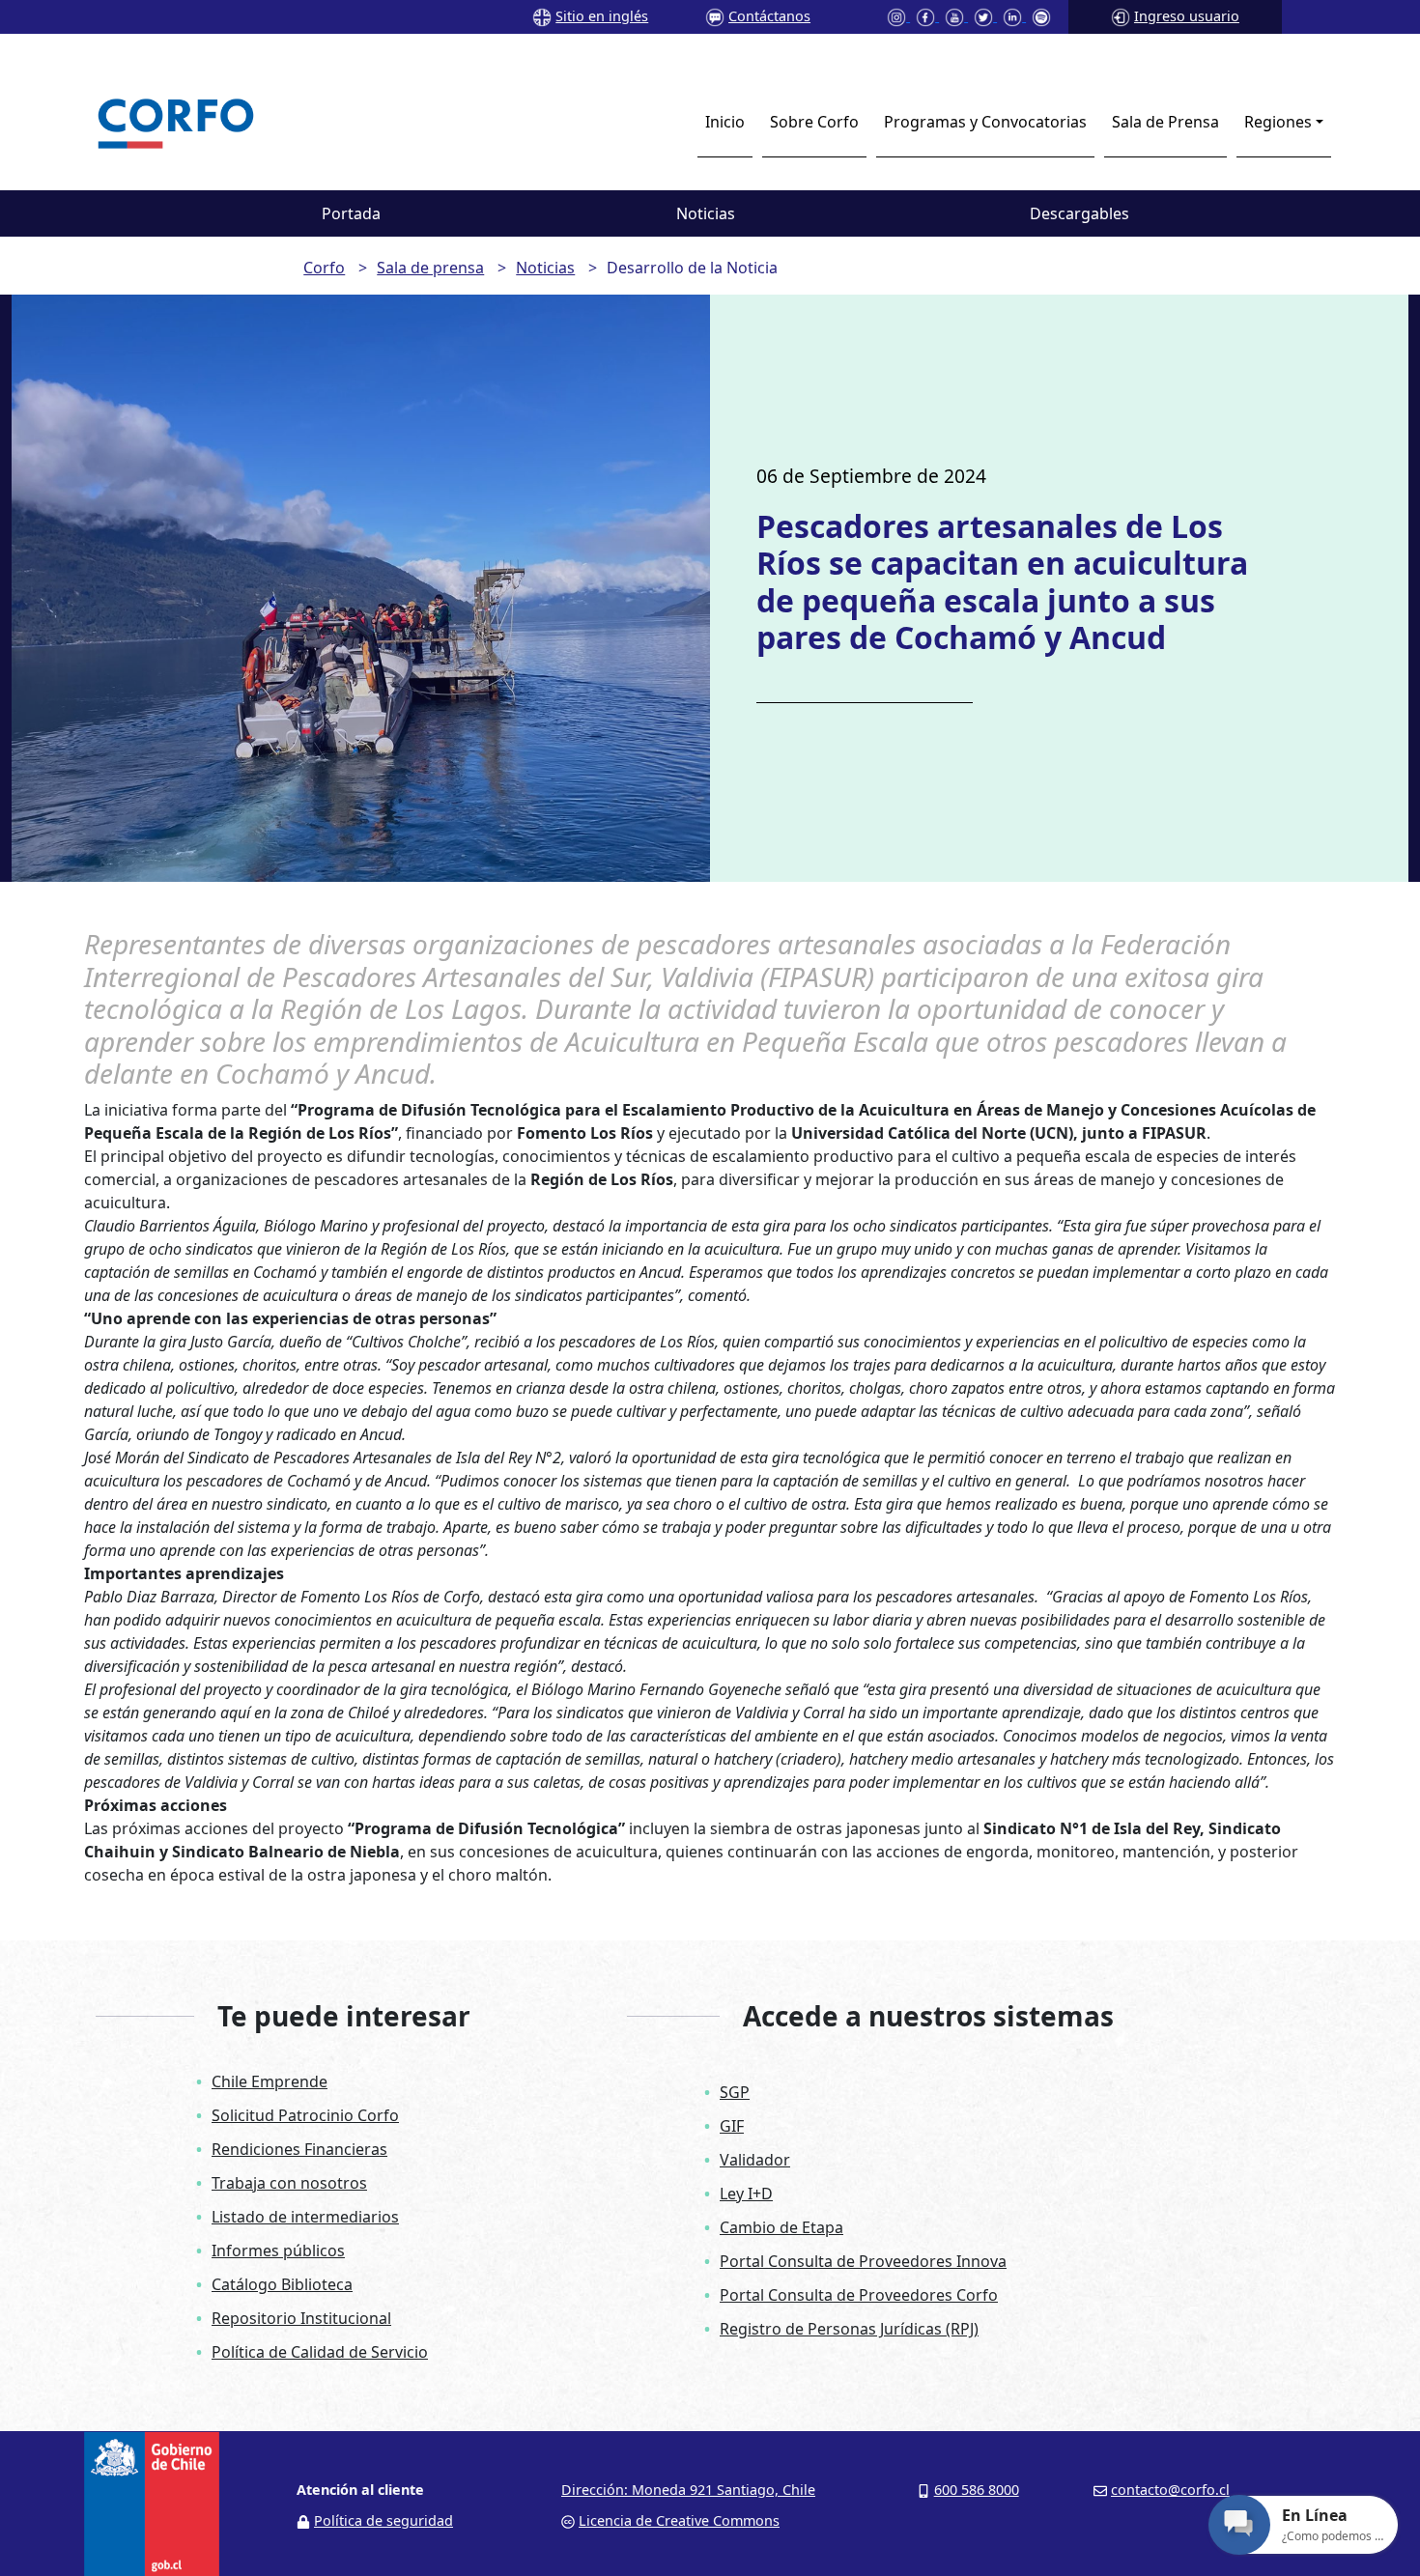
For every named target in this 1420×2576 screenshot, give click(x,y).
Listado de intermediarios (305, 2217)
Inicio (725, 122)
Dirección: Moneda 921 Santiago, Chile (688, 2490)
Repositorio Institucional (301, 2318)
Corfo (324, 268)
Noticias (706, 213)
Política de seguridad (383, 2520)
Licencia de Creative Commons (679, 2520)
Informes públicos (278, 2250)
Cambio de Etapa (781, 2227)
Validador (755, 2160)
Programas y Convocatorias (985, 122)
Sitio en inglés (602, 16)
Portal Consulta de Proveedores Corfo (859, 2295)
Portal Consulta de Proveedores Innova (863, 2261)
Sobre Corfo (814, 122)
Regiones (1278, 122)
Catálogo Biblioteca (282, 2284)
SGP (735, 2092)
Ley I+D (746, 2194)
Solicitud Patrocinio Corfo (305, 2115)
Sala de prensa (430, 268)
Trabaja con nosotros (289, 2183)
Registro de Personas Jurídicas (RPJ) (849, 2329)
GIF (732, 2126)
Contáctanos (769, 16)
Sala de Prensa (1165, 122)
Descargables (1079, 213)
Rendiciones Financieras (299, 2149)
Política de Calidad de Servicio (320, 2352)
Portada (351, 213)
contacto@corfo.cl (1170, 2490)
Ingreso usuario (1187, 16)
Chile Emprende (270, 2081)
